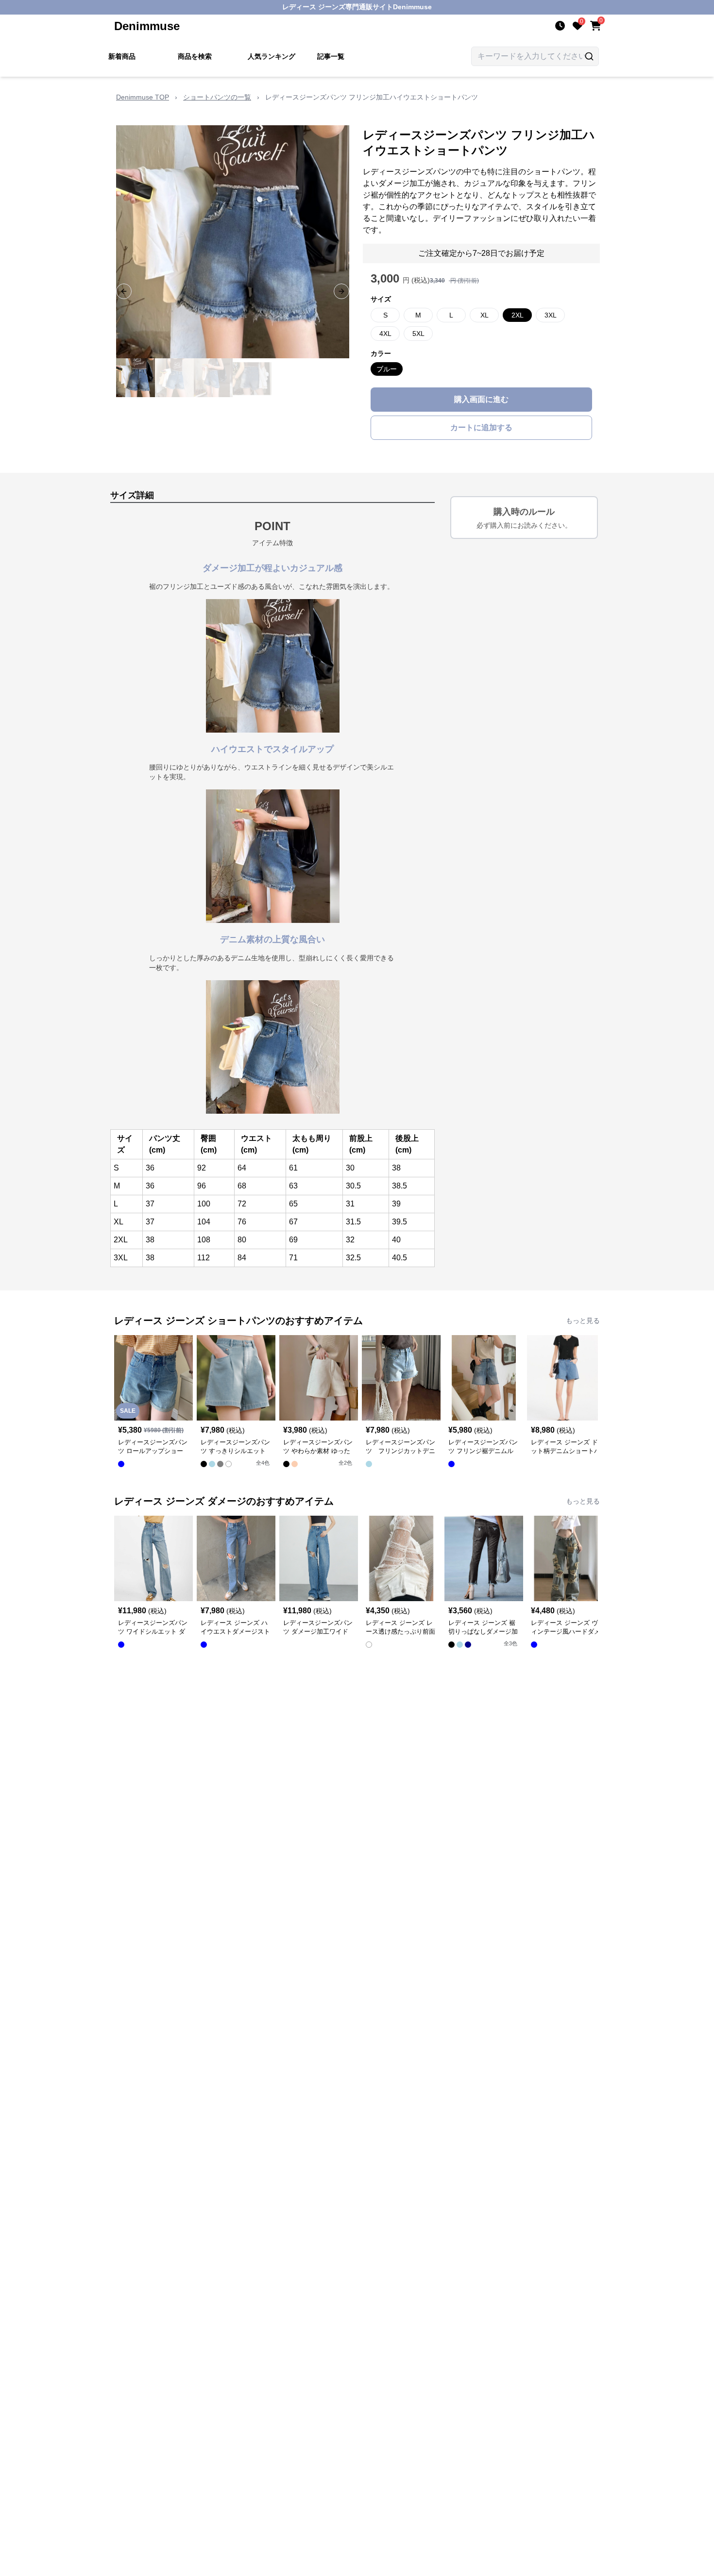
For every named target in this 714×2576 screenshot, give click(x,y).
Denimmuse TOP (143, 97)
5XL (418, 334)
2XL (518, 315)
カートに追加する (481, 427)
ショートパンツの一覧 (217, 97)
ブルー (387, 369)
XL (484, 315)
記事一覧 (331, 56)
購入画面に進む (481, 399)
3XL (551, 315)
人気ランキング (272, 56)
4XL (385, 334)
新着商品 (122, 56)
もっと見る (583, 1321)
